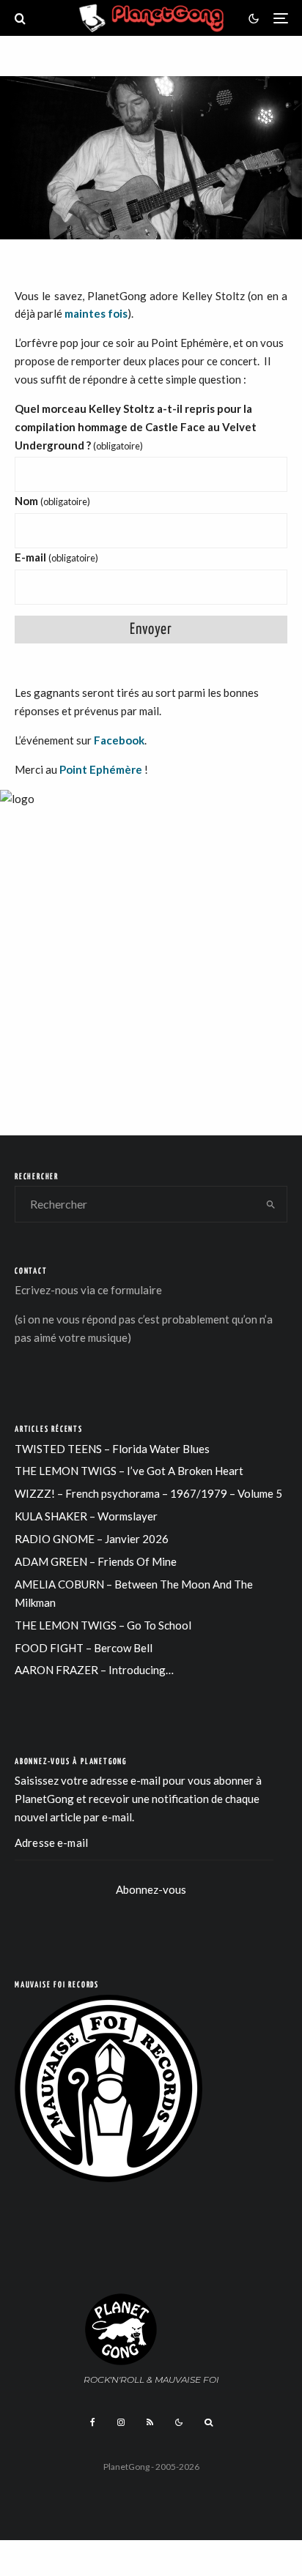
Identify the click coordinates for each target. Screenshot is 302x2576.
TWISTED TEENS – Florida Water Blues (112, 1449)
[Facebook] (93, 2422)
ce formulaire (130, 1290)
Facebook (119, 740)
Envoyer (151, 630)
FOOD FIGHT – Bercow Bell (84, 1648)
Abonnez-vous (151, 1889)
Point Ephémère (101, 769)
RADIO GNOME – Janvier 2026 (92, 1539)
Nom (52, 501)
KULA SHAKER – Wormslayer (86, 1516)
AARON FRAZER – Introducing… (94, 1670)
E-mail (56, 557)
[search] (271, 1204)
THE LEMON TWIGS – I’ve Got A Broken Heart (129, 1471)
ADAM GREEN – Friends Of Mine (96, 1561)
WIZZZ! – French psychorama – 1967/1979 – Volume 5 (148, 1493)
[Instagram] (121, 2422)
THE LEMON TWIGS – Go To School (103, 1625)
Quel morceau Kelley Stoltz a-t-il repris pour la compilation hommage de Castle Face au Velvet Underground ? (136, 427)
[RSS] (150, 2422)
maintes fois (96, 313)
